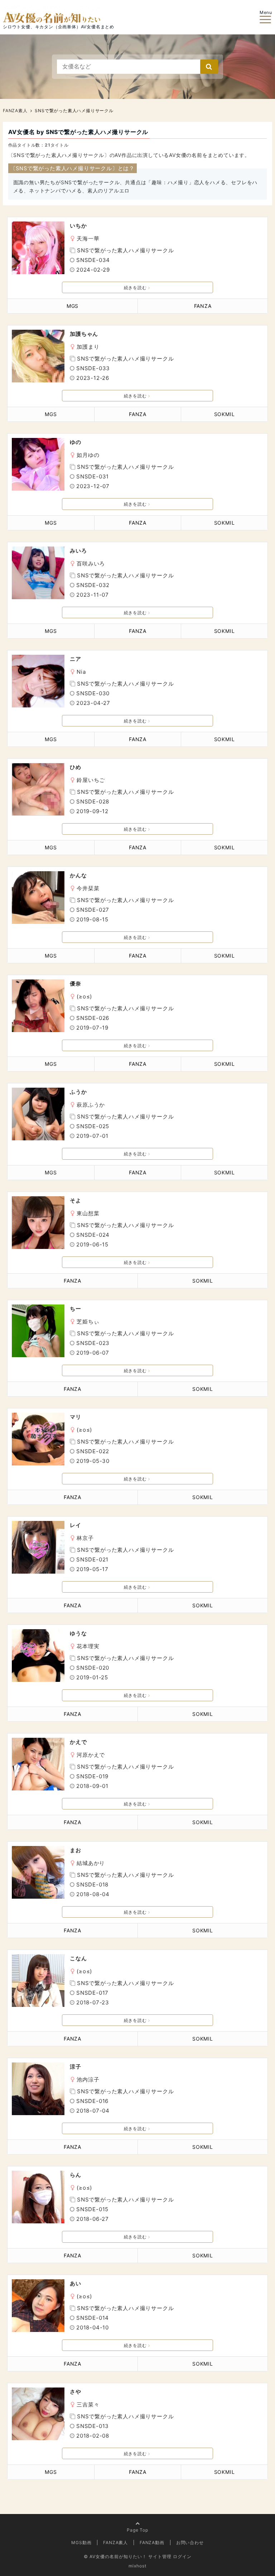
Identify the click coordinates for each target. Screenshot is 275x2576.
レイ (76, 1525)
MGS (73, 306)
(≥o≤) (84, 996)
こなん (78, 1958)
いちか (78, 226)
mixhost (137, 2566)
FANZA (203, 306)
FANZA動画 (152, 2542)
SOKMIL (225, 414)
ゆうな (78, 1633)
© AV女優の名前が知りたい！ (115, 2556)
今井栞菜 (88, 888)
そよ (76, 1200)
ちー (76, 1309)
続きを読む (135, 288)
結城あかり (91, 1863)
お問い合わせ (190, 2542)
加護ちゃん (84, 334)
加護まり (88, 347)
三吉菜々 (88, 2405)
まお (76, 1850)
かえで (78, 1742)
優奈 (76, 984)
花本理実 (88, 1646)
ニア (76, 659)
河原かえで (91, 1755)
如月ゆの (88, 455)
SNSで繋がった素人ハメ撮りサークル (125, 250)
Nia (81, 672)
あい (76, 2283)
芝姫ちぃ (88, 1322)
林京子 (85, 1538)
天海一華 (88, 238)
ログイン (182, 2556)
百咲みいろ (91, 564)
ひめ (76, 767)
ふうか (78, 1092)
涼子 (76, 2067)
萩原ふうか (91, 1105)
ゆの (76, 442)
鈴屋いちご (91, 780)
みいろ (78, 551)
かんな (78, 875)
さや (76, 2392)
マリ (76, 1417)
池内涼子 (88, 2079)
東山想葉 (88, 1213)
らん (76, 2175)
